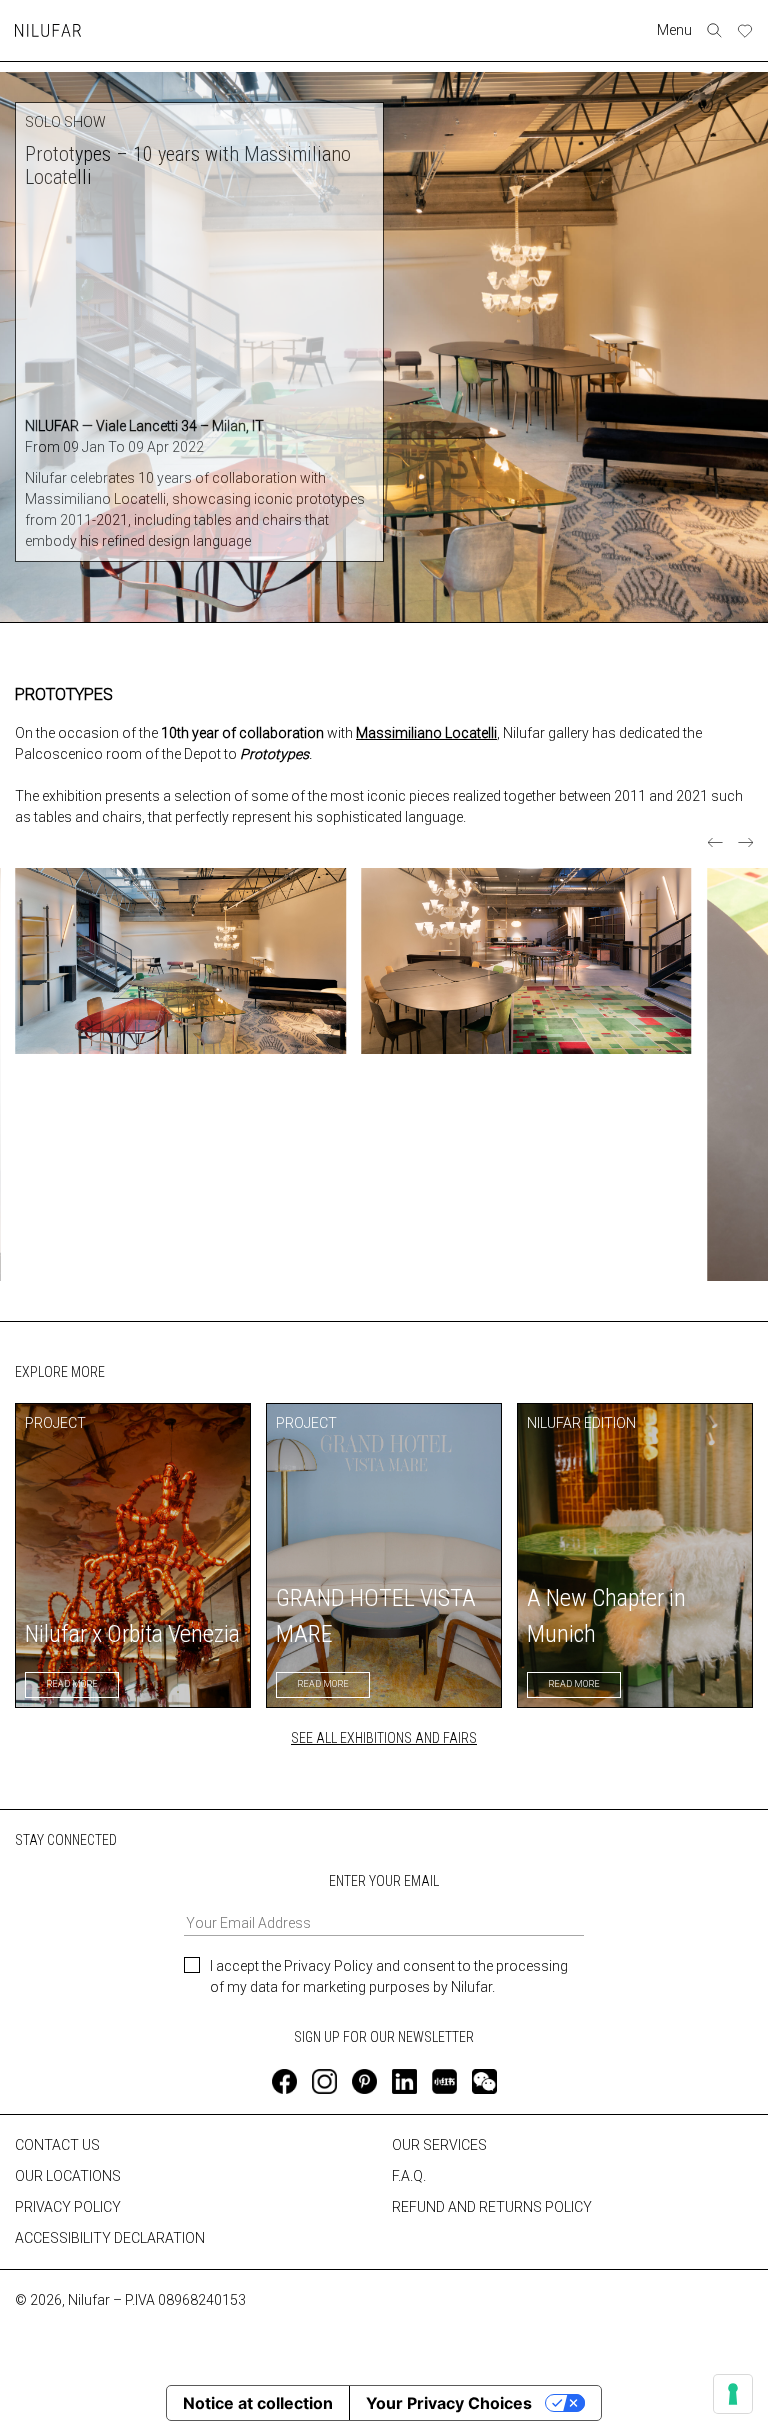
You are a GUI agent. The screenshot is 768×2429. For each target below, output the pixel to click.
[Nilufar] (48, 30)
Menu (674, 30)
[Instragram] (324, 2081)
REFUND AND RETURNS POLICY (492, 2207)
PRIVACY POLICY (68, 2207)
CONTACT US (57, 2145)
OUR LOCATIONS (68, 2176)
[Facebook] (284, 2081)
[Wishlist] (745, 31)
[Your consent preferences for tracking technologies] (733, 2394)
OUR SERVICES (439, 2145)
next (745, 842)
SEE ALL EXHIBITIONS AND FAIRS (384, 1738)
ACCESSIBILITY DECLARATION (110, 2238)
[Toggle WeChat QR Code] (484, 2081)
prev (715, 842)
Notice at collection (258, 2403)
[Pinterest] (364, 2081)
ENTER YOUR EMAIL (384, 1881)
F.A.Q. (409, 2176)
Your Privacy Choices (449, 2403)
